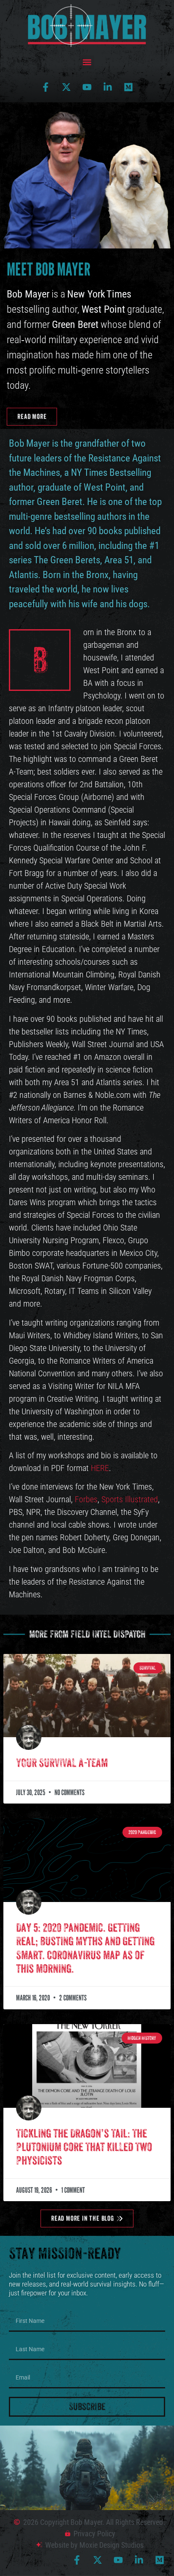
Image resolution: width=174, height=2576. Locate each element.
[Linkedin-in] (108, 87)
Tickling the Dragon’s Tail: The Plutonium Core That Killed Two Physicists (84, 2147)
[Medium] (128, 87)
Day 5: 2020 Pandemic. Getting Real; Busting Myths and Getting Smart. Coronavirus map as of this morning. (85, 1948)
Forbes (86, 1499)
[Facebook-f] (46, 87)
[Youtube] (87, 87)
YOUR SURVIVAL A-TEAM (62, 1763)
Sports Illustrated (130, 1499)
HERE (100, 1468)
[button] (87, 62)
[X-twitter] (66, 87)
